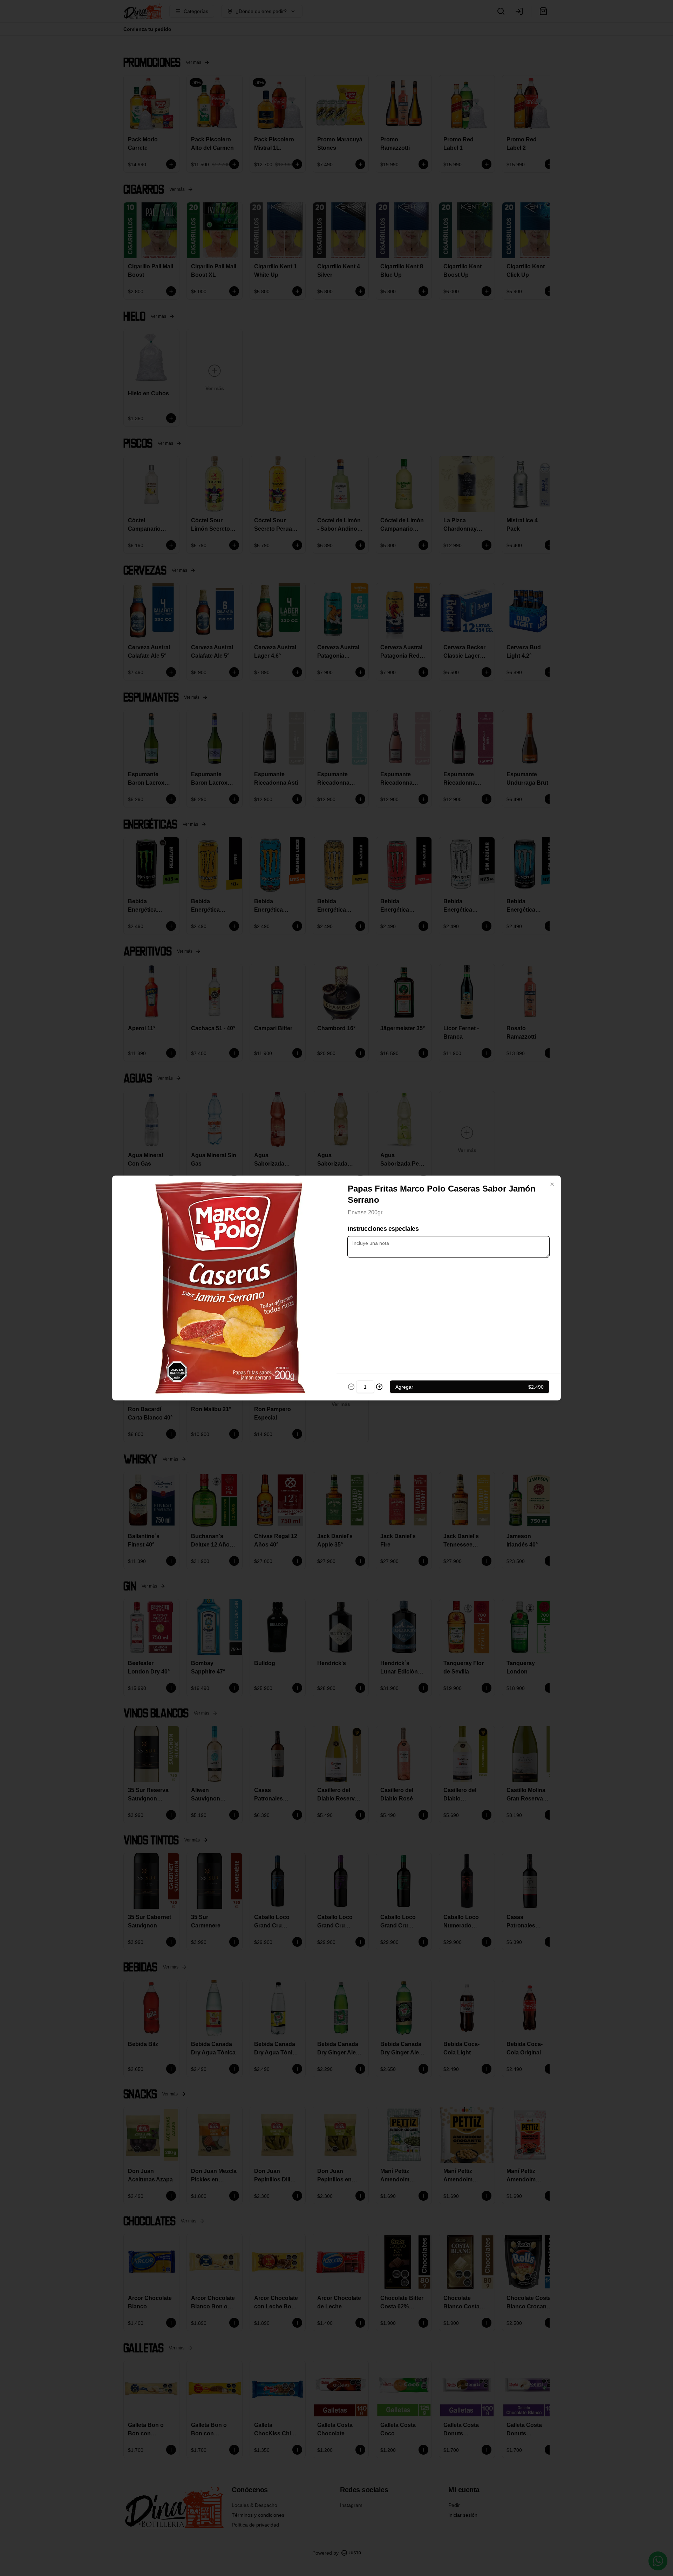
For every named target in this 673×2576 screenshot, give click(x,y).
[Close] (552, 1185)
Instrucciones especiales (383, 1229)
